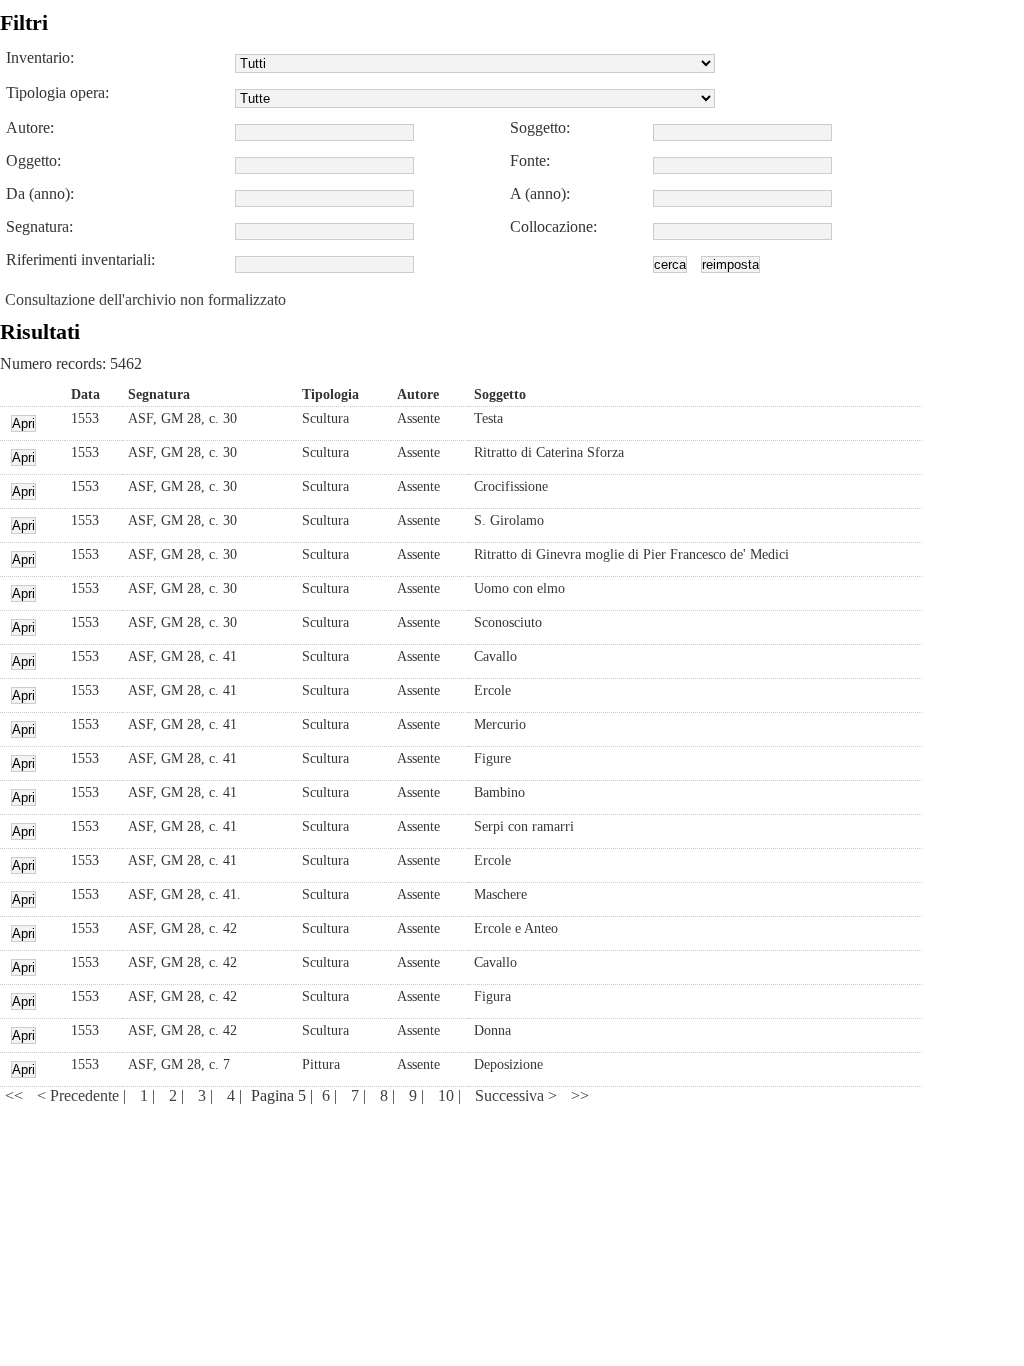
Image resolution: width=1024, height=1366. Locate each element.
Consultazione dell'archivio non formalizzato (145, 299)
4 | (236, 1095)
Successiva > (518, 1095)
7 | (360, 1095)
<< (16, 1095)
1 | (149, 1095)
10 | (451, 1095)
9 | (418, 1095)
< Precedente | (83, 1095)
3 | (207, 1095)
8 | (389, 1095)
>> (580, 1095)
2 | (178, 1095)
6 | (331, 1095)
